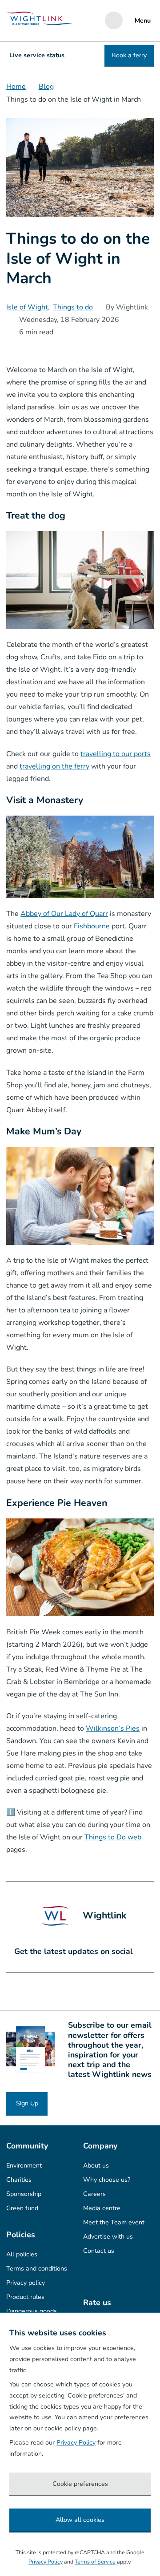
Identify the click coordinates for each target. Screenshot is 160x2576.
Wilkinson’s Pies (113, 1728)
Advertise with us (108, 2237)
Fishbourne (92, 926)
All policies (22, 2254)
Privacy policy (26, 2283)
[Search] (114, 20)
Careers (94, 2194)
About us (96, 2166)
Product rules (25, 2297)
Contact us (99, 2251)
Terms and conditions (37, 2269)
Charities (19, 2180)
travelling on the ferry (54, 766)
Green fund (22, 2208)
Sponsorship (24, 2194)
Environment (24, 2166)
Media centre (102, 2208)
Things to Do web (113, 1837)
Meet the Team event (114, 2222)
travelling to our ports (116, 754)
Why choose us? (107, 2180)
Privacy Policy (76, 2443)
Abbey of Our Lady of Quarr (64, 914)
